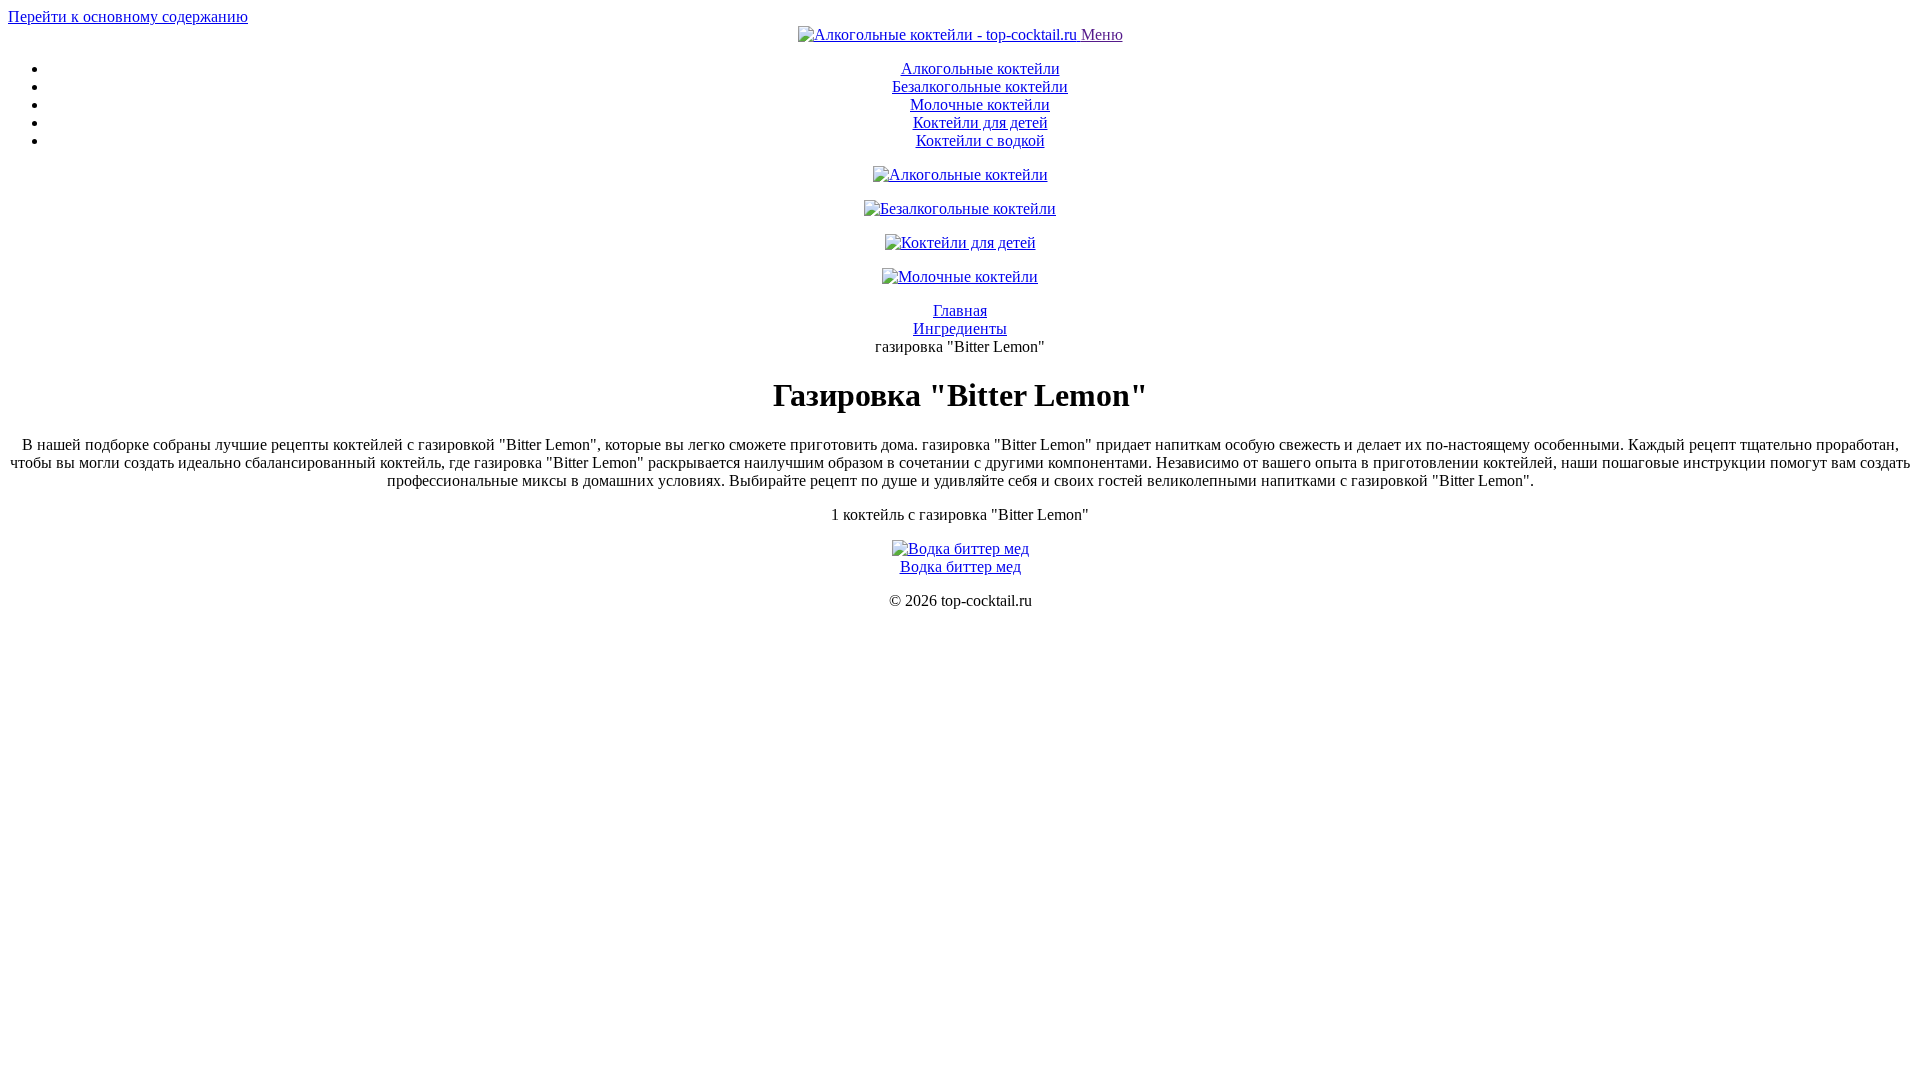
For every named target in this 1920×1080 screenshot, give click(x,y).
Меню (1102, 34)
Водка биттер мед (960, 566)
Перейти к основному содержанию (128, 16)
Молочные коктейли (980, 104)
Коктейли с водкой (980, 140)
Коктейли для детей (980, 122)
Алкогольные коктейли (980, 68)
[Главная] (939, 34)
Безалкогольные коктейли (980, 86)
